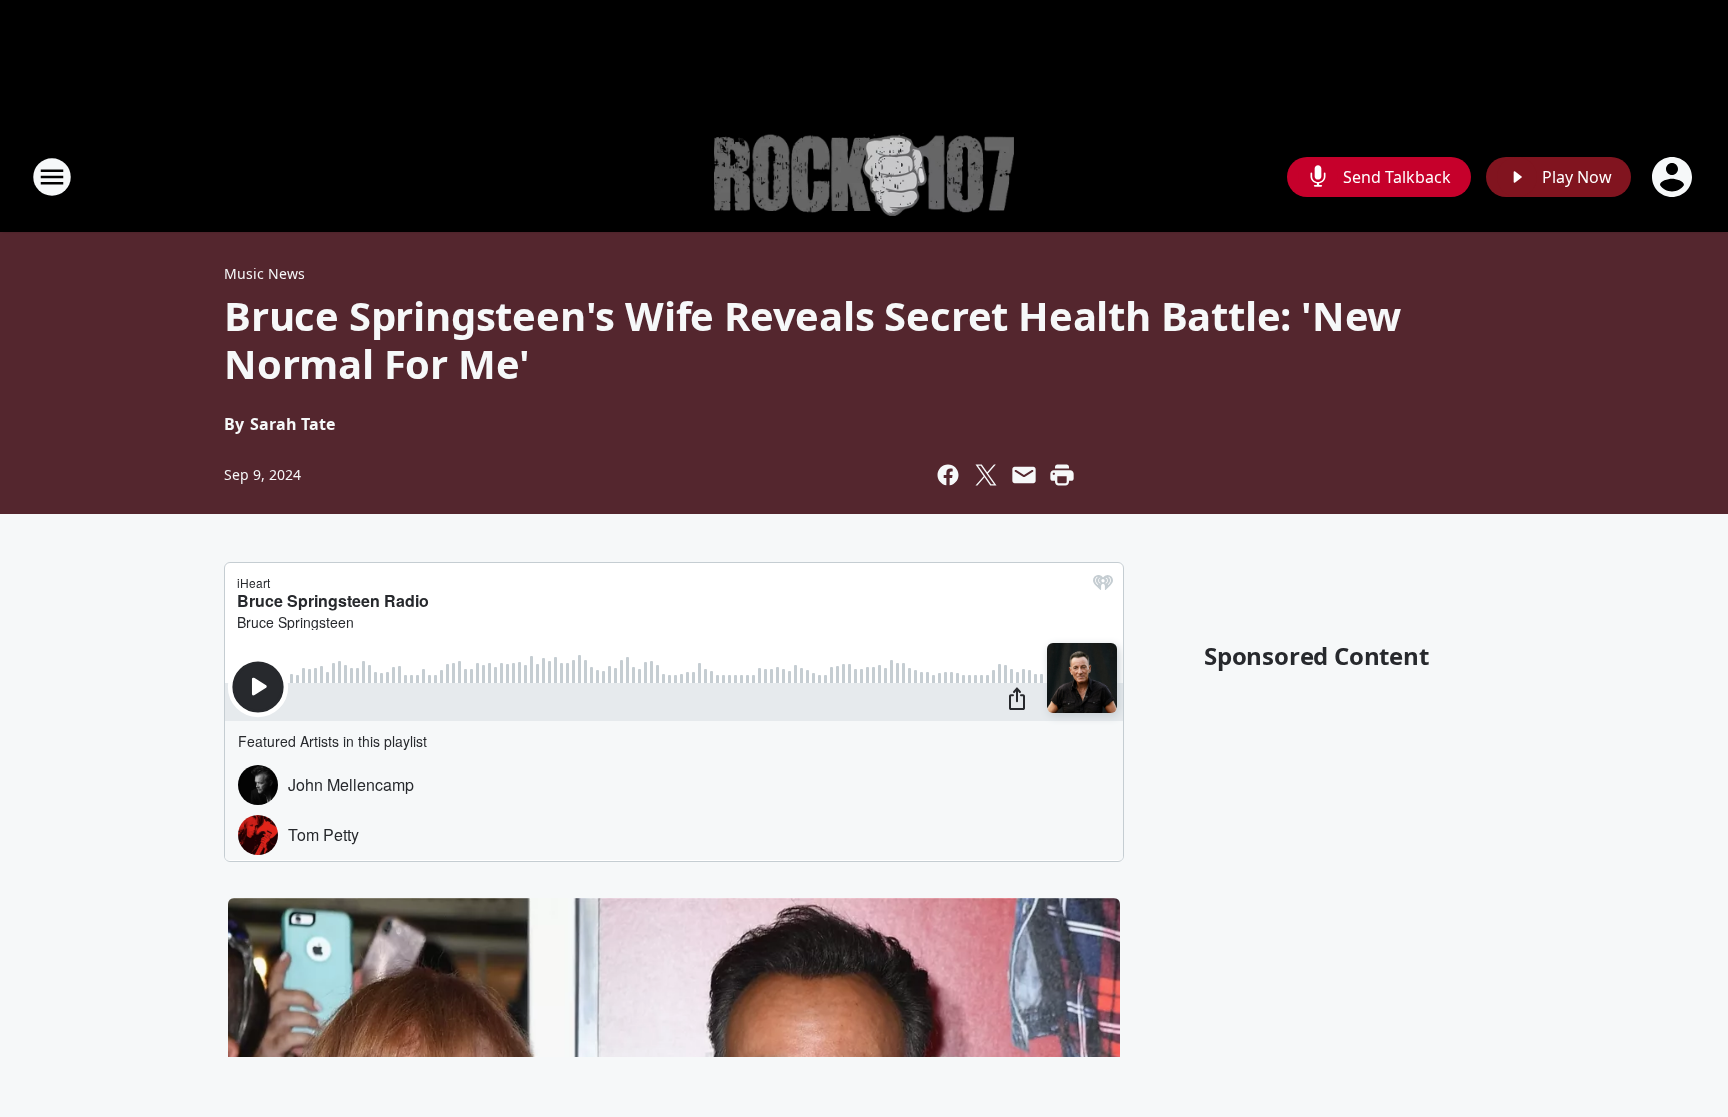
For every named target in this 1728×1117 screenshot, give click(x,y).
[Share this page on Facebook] (948, 475)
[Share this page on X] (986, 475)
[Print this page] (1062, 475)
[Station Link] (864, 177)
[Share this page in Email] (1024, 475)
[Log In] (1674, 177)
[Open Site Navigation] (52, 177)
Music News (264, 273)
